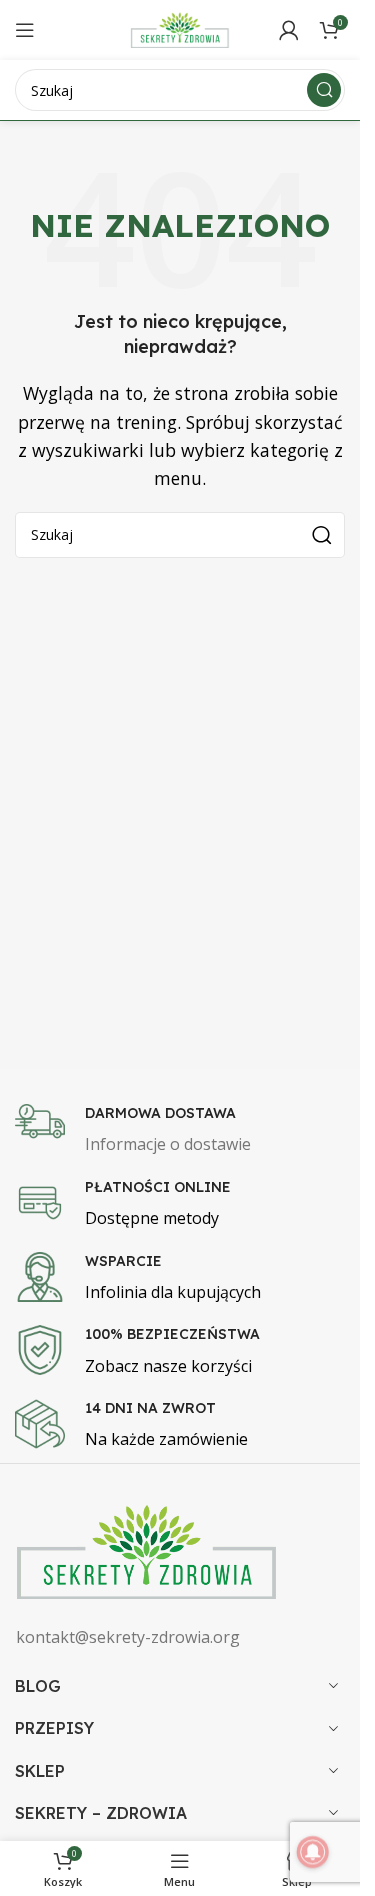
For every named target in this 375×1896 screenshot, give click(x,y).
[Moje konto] (289, 30)
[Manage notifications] (313, 1852)
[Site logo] (180, 28)
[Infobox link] (187, 1131)
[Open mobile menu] (25, 30)
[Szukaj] (324, 90)
